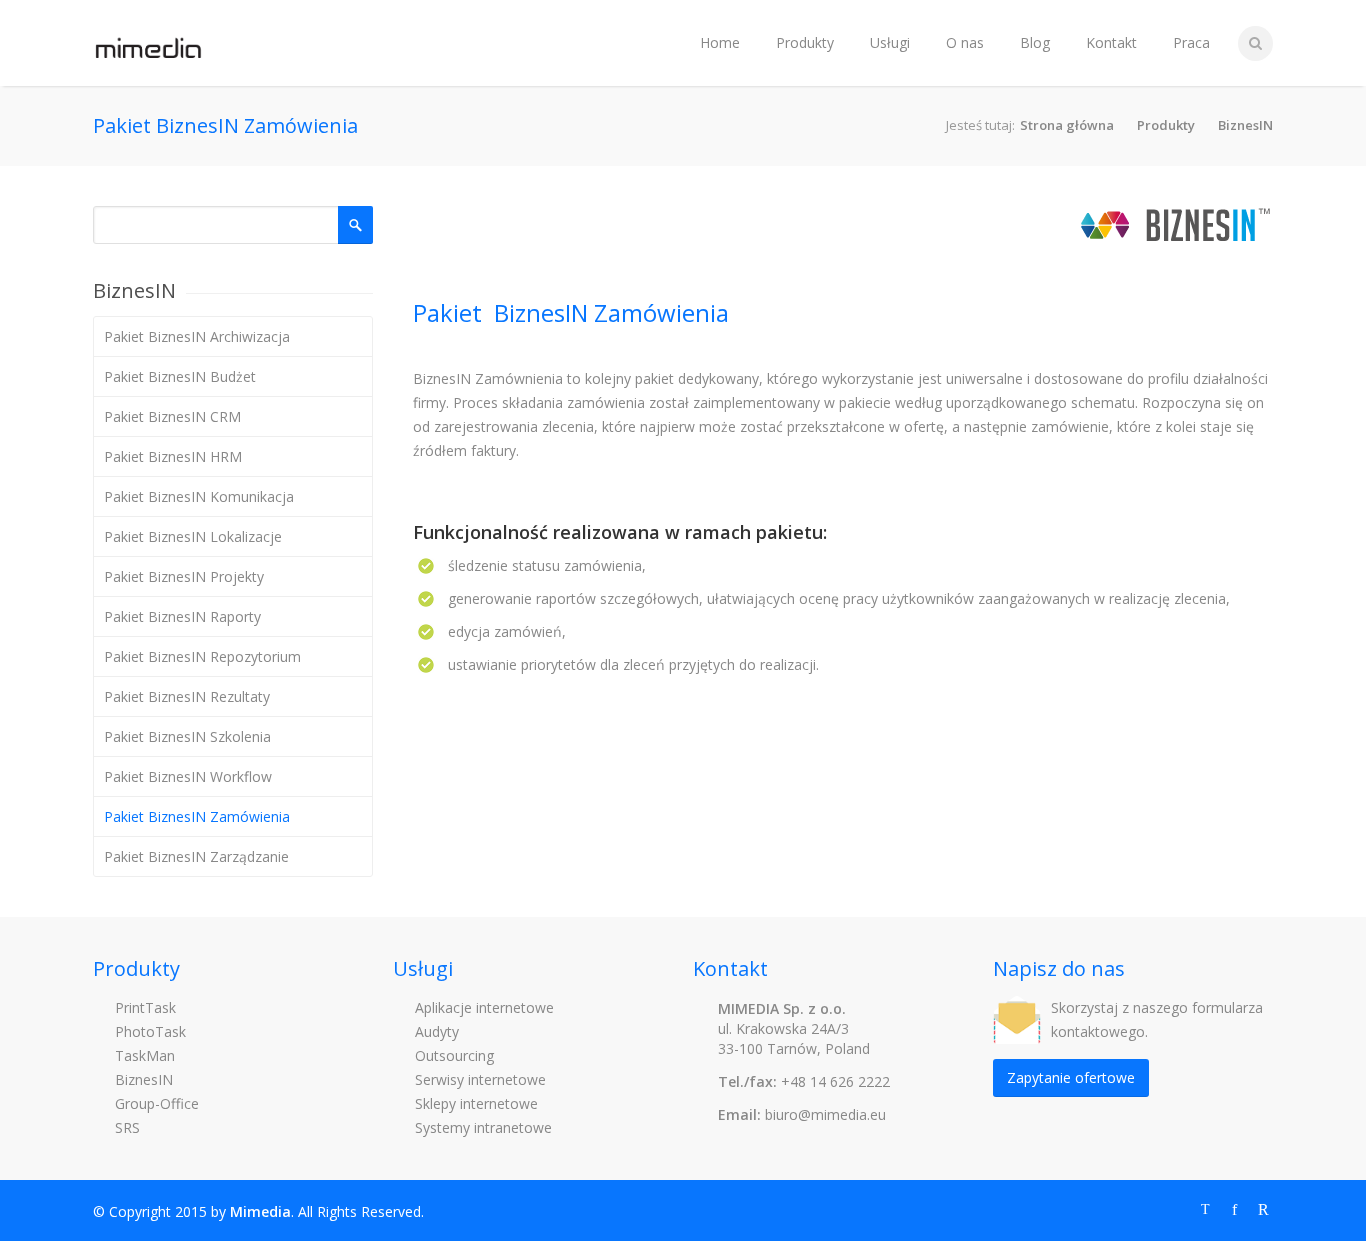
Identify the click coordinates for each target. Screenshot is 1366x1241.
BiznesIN (1245, 125)
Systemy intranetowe (481, 1127)
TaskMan (143, 1055)
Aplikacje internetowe (482, 1007)
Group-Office (155, 1103)
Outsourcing (452, 1055)
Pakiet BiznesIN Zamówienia (197, 816)
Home (720, 42)
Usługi (890, 42)
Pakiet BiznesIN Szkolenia (187, 736)
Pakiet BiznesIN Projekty (184, 576)
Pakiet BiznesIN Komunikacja (199, 496)
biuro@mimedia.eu (825, 1114)
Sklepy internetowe (474, 1103)
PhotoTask (148, 1031)
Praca (1191, 42)
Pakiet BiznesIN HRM (173, 456)
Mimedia (260, 1211)
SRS (125, 1127)
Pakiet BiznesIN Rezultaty (187, 696)
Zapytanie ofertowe (1071, 1077)
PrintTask (143, 1007)
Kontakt (1111, 42)
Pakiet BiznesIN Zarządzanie (196, 856)
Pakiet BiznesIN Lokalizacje (193, 536)
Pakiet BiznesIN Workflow (188, 776)
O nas (965, 42)
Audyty (435, 1031)
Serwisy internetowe (478, 1079)
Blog (1035, 42)
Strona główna (1067, 125)
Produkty (805, 42)
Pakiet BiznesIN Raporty (182, 616)
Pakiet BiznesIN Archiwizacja (197, 336)
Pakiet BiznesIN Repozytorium (202, 656)
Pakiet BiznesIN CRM (172, 416)
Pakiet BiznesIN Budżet (180, 376)
